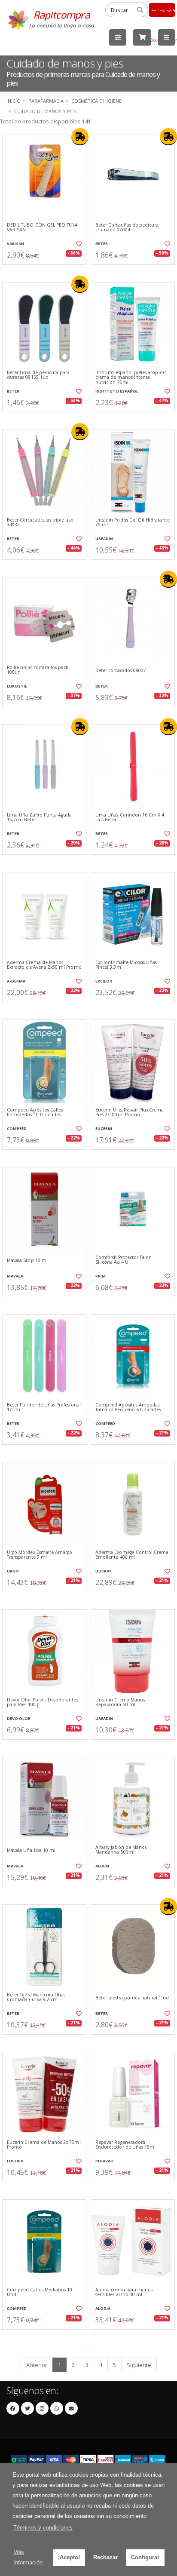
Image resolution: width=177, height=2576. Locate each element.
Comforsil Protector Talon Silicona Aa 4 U (124, 1260)
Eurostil (17, 686)
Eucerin (104, 1128)
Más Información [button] (28, 2557)
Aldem (102, 1866)
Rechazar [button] (105, 2557)
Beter (102, 244)
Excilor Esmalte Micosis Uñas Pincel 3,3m (126, 965)
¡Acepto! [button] (69, 2557)
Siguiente (139, 2365)
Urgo (13, 1571)
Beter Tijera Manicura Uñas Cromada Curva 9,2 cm (36, 1997)
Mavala (15, 1276)
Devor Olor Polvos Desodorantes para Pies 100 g (43, 1702)
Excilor (104, 981)
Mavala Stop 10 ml (27, 1260)
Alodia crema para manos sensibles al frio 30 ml (124, 2292)
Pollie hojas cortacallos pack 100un (38, 670)
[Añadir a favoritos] (78, 244)
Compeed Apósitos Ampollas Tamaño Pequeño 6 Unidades (128, 1408)
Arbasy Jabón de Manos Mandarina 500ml (121, 1850)
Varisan (15, 244)
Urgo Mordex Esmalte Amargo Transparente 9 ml (40, 1555)
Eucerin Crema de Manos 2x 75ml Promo (44, 2145)
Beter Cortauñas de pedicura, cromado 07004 (128, 228)
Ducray (103, 1571)
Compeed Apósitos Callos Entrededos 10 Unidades (35, 1113)
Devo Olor (19, 1718)
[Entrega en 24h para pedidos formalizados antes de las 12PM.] (80, 137)
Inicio (14, 101)
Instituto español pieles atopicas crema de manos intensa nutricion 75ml (131, 378)
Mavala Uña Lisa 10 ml (31, 1850)
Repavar (104, 2161)
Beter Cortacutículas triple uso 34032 (40, 523)
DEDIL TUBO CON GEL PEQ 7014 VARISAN (42, 228)
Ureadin (104, 539)
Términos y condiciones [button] (43, 2528)
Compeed (17, 1128)
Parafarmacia (46, 101)
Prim (101, 1276)
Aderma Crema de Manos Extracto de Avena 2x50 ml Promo (44, 965)
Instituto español (117, 391)
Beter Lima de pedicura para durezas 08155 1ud (38, 375)
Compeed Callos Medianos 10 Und (40, 2292)
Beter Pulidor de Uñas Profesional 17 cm (44, 1408)
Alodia (103, 2308)
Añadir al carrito (47, 272)
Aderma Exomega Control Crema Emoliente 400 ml (132, 1555)
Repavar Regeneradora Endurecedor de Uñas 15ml (125, 2145)
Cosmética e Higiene (96, 101)
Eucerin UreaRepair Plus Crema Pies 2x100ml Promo (130, 1113)
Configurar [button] (145, 2557)
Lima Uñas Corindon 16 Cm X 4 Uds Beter (130, 818)
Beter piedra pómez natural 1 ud (132, 1998)
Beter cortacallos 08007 (121, 671)
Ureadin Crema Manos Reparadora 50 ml (120, 1702)
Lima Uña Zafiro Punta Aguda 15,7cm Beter (39, 818)
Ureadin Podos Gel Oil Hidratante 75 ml (133, 523)
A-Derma (16, 981)
